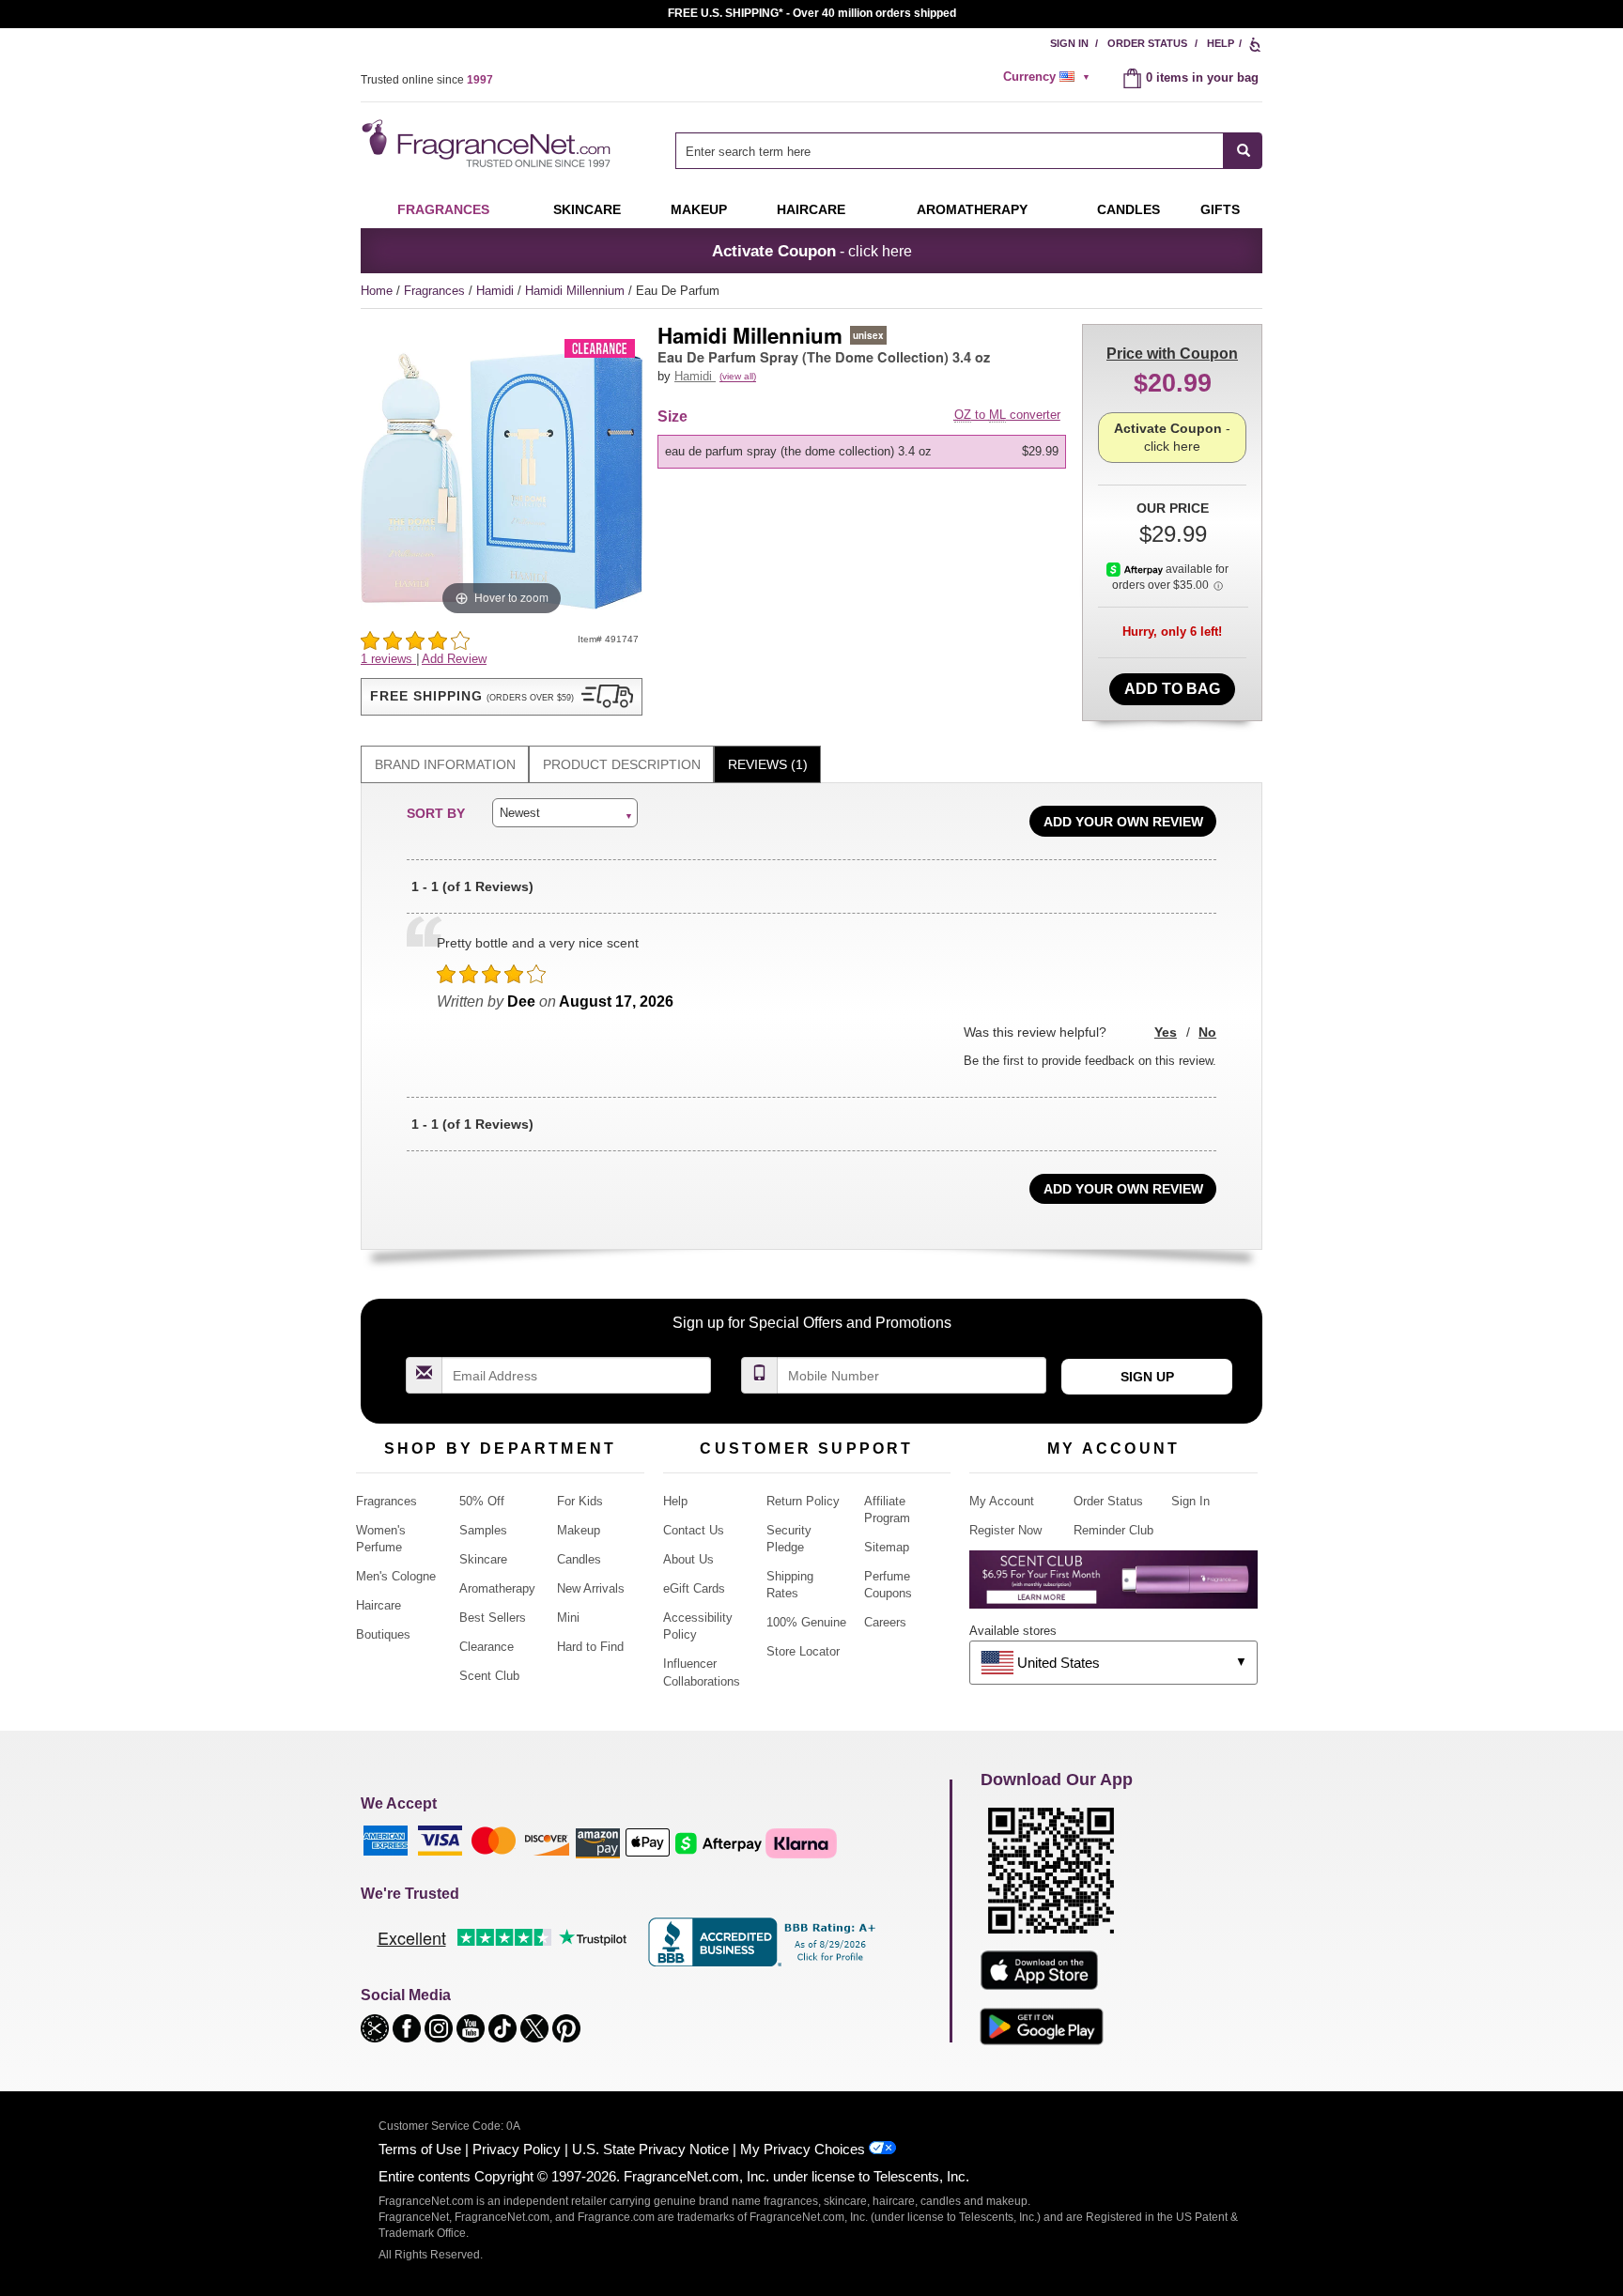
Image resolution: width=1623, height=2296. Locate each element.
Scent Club (489, 1676)
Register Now (1005, 1530)
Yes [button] (1166, 1032)
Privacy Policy (517, 2149)
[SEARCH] (1243, 151)
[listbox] (865, 452)
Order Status (1147, 43)
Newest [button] (520, 813)
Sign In (1069, 43)
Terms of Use (420, 2149)
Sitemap (887, 1547)
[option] (862, 452)
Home (377, 291)
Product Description (622, 764)
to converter (1007, 415)
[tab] (445, 765)
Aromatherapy (497, 1588)
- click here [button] (812, 251)
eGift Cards (694, 1588)
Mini (568, 1618)
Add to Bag (1172, 689)
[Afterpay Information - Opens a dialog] (1136, 569)
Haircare (811, 209)
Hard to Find (590, 1647)
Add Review (454, 659)
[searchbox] (950, 151)
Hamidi (497, 291)
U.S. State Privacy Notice (650, 2149)
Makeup (699, 209)
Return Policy (803, 1501)
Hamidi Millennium (577, 291)
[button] (502, 697)
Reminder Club (1113, 1530)
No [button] (1207, 1032)
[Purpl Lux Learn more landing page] (1113, 1587)
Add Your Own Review (1123, 822)
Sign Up (1147, 1377)
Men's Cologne (396, 1576)
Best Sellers (493, 1618)
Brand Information (445, 764)
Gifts (1220, 209)
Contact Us (694, 1530)
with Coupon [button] (1172, 354)
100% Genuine (806, 1622)
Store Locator (803, 1651)
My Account (1002, 1501)
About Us (688, 1559)
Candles (579, 1559)
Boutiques (383, 1634)
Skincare (587, 209)
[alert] (1049, 77)
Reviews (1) (768, 764)
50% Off (482, 1501)
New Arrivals (591, 1588)
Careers (885, 1622)
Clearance (487, 1647)
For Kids (580, 1501)
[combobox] (969, 151)
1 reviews (388, 659)
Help (1221, 43)
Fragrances (443, 209)
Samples (483, 1530)
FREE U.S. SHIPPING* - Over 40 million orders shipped (812, 13)
